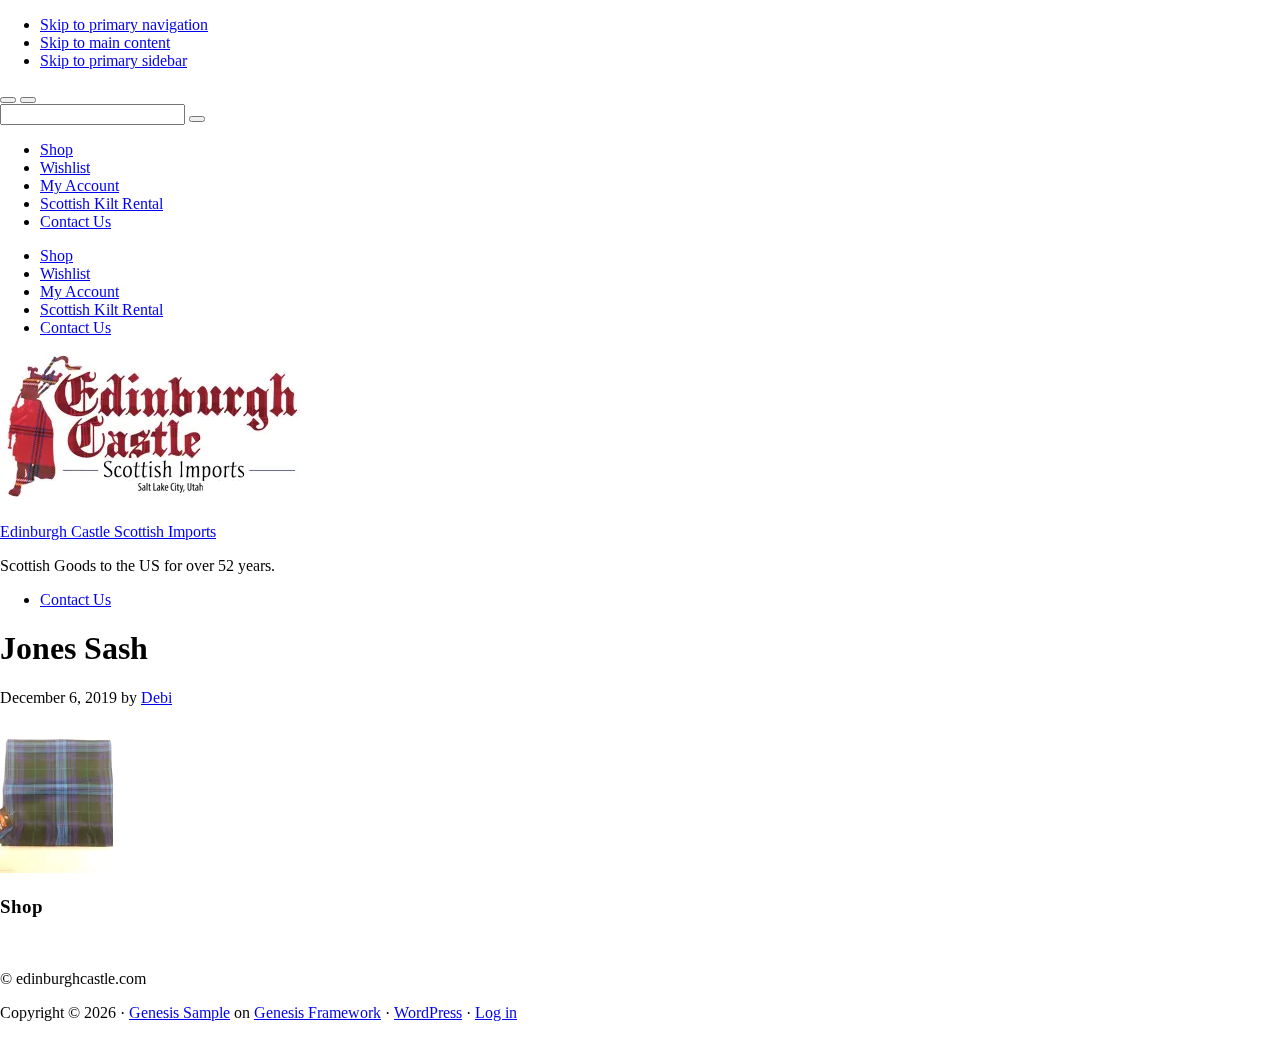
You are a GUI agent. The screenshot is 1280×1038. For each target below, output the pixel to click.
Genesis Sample (179, 1012)
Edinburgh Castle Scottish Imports (108, 531)
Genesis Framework (317, 1012)
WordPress (428, 1012)
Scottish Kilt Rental (101, 203)
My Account (79, 185)
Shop (56, 149)
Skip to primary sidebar (113, 60)
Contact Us (75, 221)
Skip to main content (105, 42)
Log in (496, 1012)
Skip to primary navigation (124, 24)
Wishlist (65, 167)
